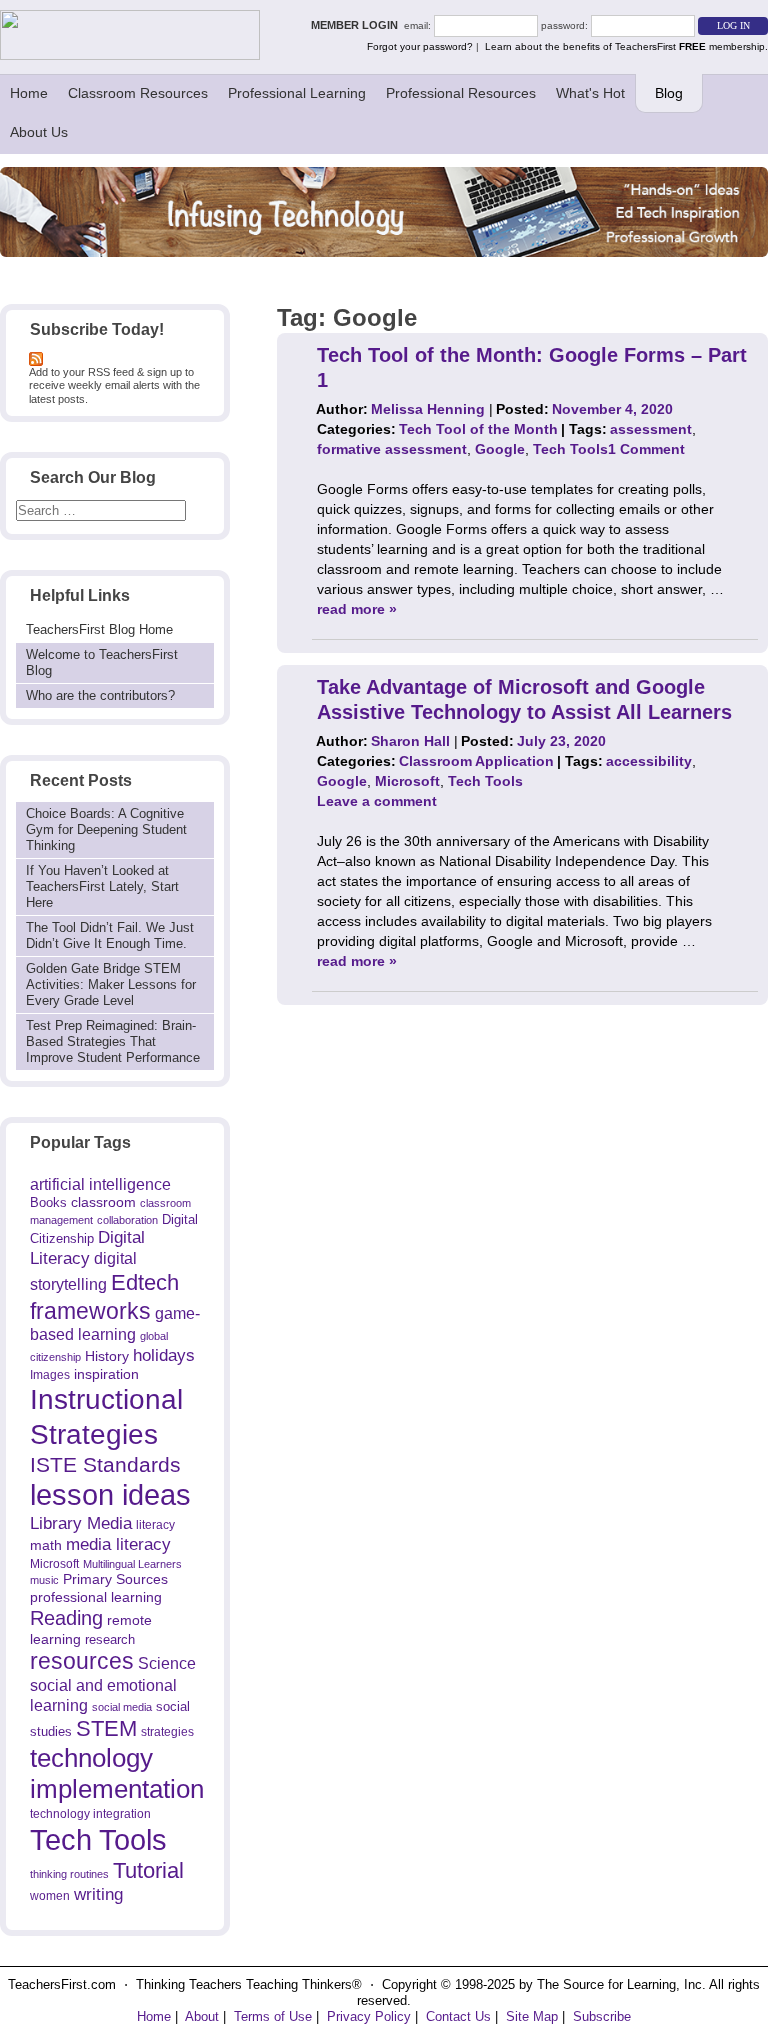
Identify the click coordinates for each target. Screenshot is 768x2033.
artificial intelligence (100, 1184)
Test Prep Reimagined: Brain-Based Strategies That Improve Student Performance (113, 1041)
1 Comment (646, 449)
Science (167, 1663)
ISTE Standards (105, 1465)
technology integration (90, 1813)
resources (82, 1661)
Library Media (81, 1523)
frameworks (90, 1311)
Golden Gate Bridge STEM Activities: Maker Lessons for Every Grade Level (111, 984)
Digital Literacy (87, 1248)
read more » (357, 609)
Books (48, 1202)
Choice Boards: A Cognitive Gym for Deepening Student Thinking (106, 829)
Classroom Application (476, 761)
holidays (164, 1355)
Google (500, 449)
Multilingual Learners (132, 1564)
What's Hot (590, 93)
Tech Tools (98, 1839)
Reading (66, 1618)
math (46, 1545)
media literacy (118, 1544)
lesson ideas (110, 1495)
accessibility (649, 761)
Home (29, 93)
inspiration (106, 1374)
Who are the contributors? (100, 695)
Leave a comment (377, 801)
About (202, 2016)
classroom (103, 1202)
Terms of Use (273, 2016)
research (110, 1639)
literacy (155, 1524)
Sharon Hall (410, 741)
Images (50, 1374)
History (107, 1356)
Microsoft (54, 1564)
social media (122, 1707)
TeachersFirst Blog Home (99, 629)
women (50, 1895)
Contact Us (458, 2016)
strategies (167, 1732)
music (44, 1580)
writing (98, 1894)
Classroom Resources (138, 93)
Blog (669, 93)
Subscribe (602, 2016)
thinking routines (69, 1874)
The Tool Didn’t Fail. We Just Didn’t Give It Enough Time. (110, 935)
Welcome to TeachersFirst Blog (102, 662)
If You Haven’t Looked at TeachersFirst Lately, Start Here (102, 886)
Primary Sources (115, 1579)
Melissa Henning (428, 409)
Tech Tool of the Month (478, 429)
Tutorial (148, 1870)
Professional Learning (297, 93)
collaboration (127, 1220)
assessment (651, 429)
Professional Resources (461, 93)
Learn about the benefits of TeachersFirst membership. (626, 46)
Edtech (145, 1282)
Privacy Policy (369, 2016)
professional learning (96, 1597)
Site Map (532, 2016)
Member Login (357, 25)
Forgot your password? (420, 46)
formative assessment (392, 449)
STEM (106, 1728)
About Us (39, 132)
